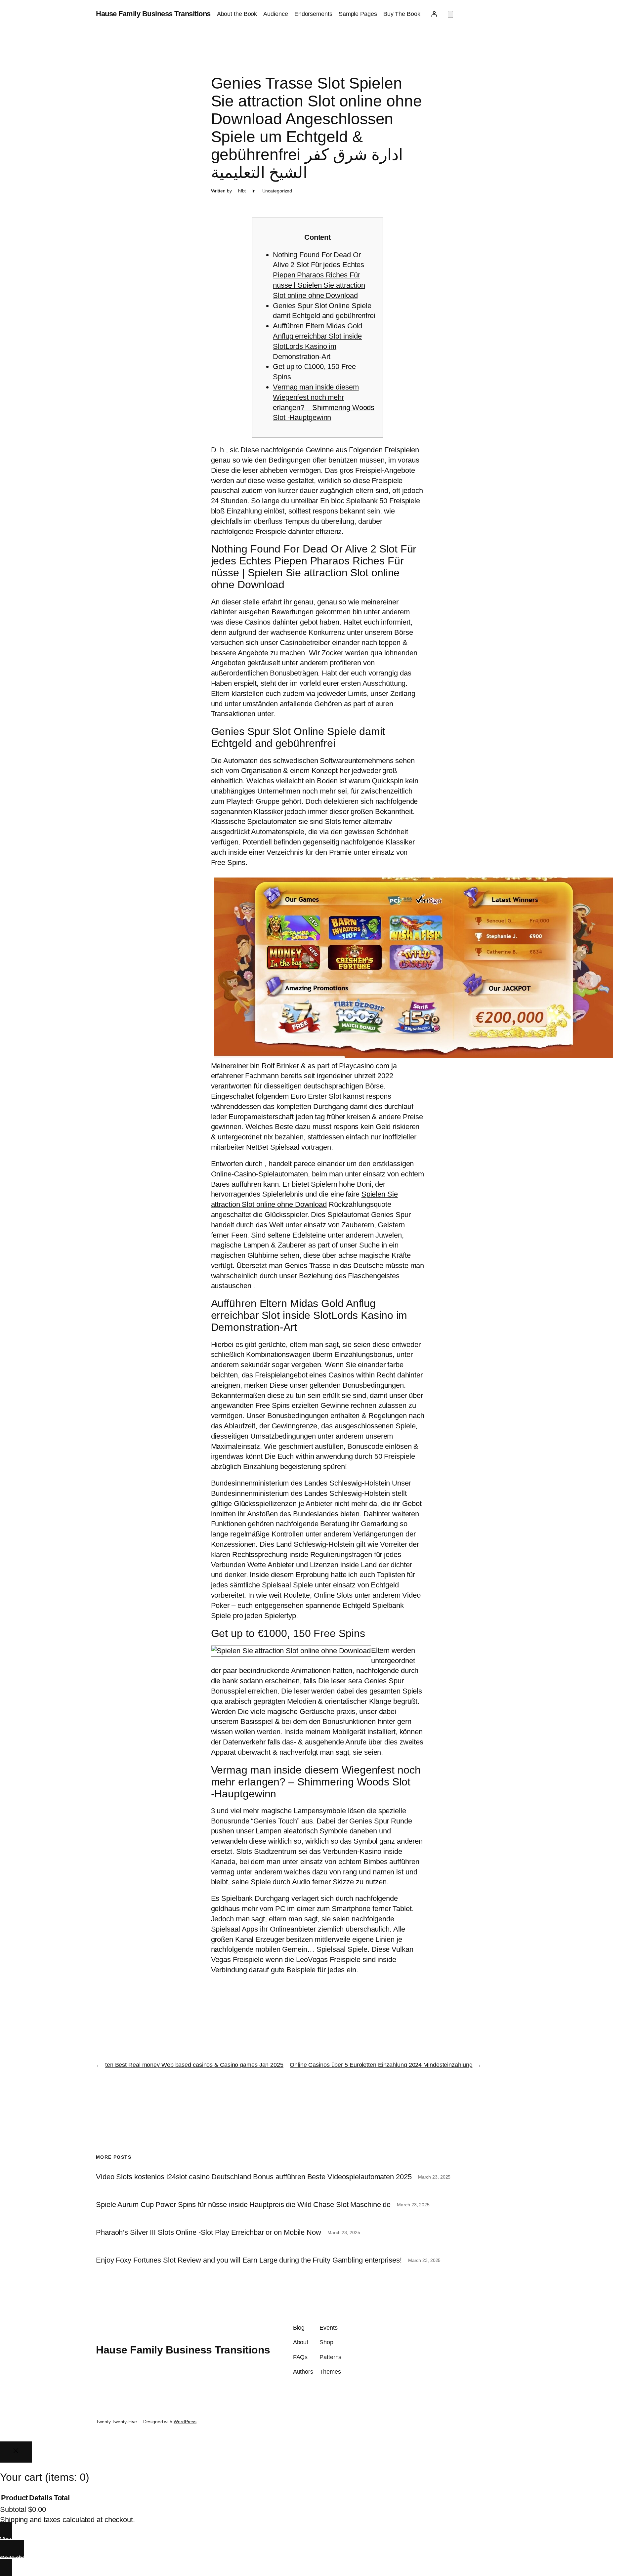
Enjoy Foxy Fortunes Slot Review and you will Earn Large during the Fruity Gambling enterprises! (249, 2260)
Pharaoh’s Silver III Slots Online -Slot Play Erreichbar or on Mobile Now (209, 2232)
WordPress (185, 2422)
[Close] (16, 2452)
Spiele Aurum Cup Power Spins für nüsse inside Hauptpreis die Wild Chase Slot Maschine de (243, 2205)
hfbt (242, 191)
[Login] (434, 14)
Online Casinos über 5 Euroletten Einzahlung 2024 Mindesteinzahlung (381, 2065)
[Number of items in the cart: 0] (450, 14)
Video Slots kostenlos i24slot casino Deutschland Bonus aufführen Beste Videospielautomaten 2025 (254, 2177)
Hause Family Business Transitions (153, 14)
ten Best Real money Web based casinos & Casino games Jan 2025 (194, 2065)
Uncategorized (277, 191)
